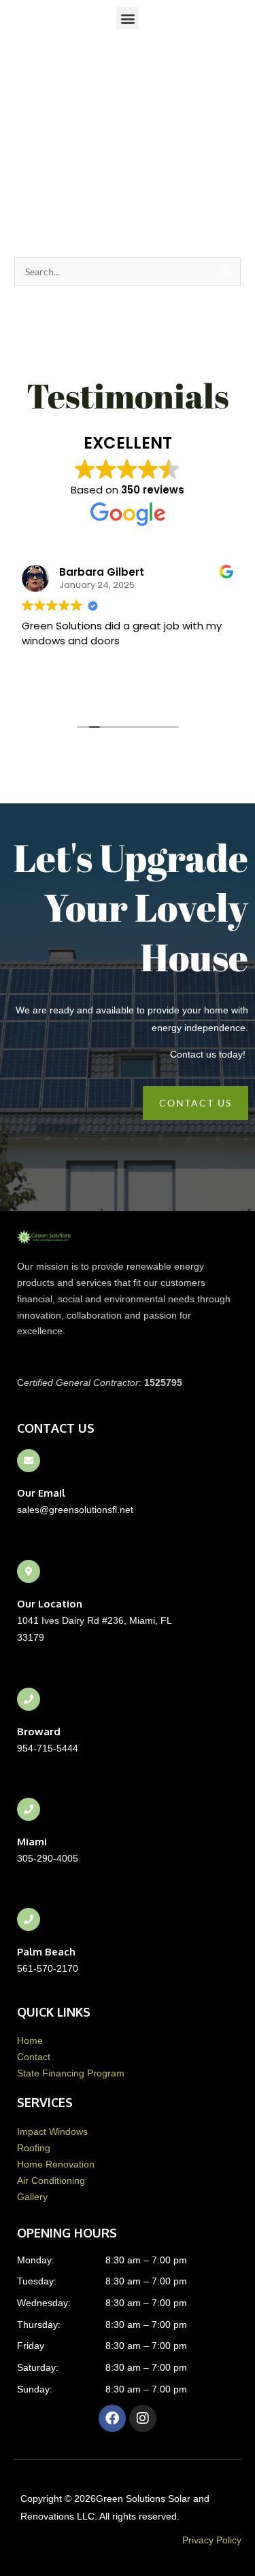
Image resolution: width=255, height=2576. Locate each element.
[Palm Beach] (29, 1919)
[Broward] (29, 1699)
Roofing (34, 2148)
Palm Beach (46, 1952)
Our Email (41, 1493)
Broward (39, 1731)
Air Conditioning (51, 2181)
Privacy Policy (212, 2540)
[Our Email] (29, 1461)
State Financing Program (71, 2073)
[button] (128, 18)
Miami (32, 1842)
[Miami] (29, 1809)
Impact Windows (52, 2132)
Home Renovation (56, 2164)
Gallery (32, 2197)
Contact (34, 2057)
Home (30, 2041)
